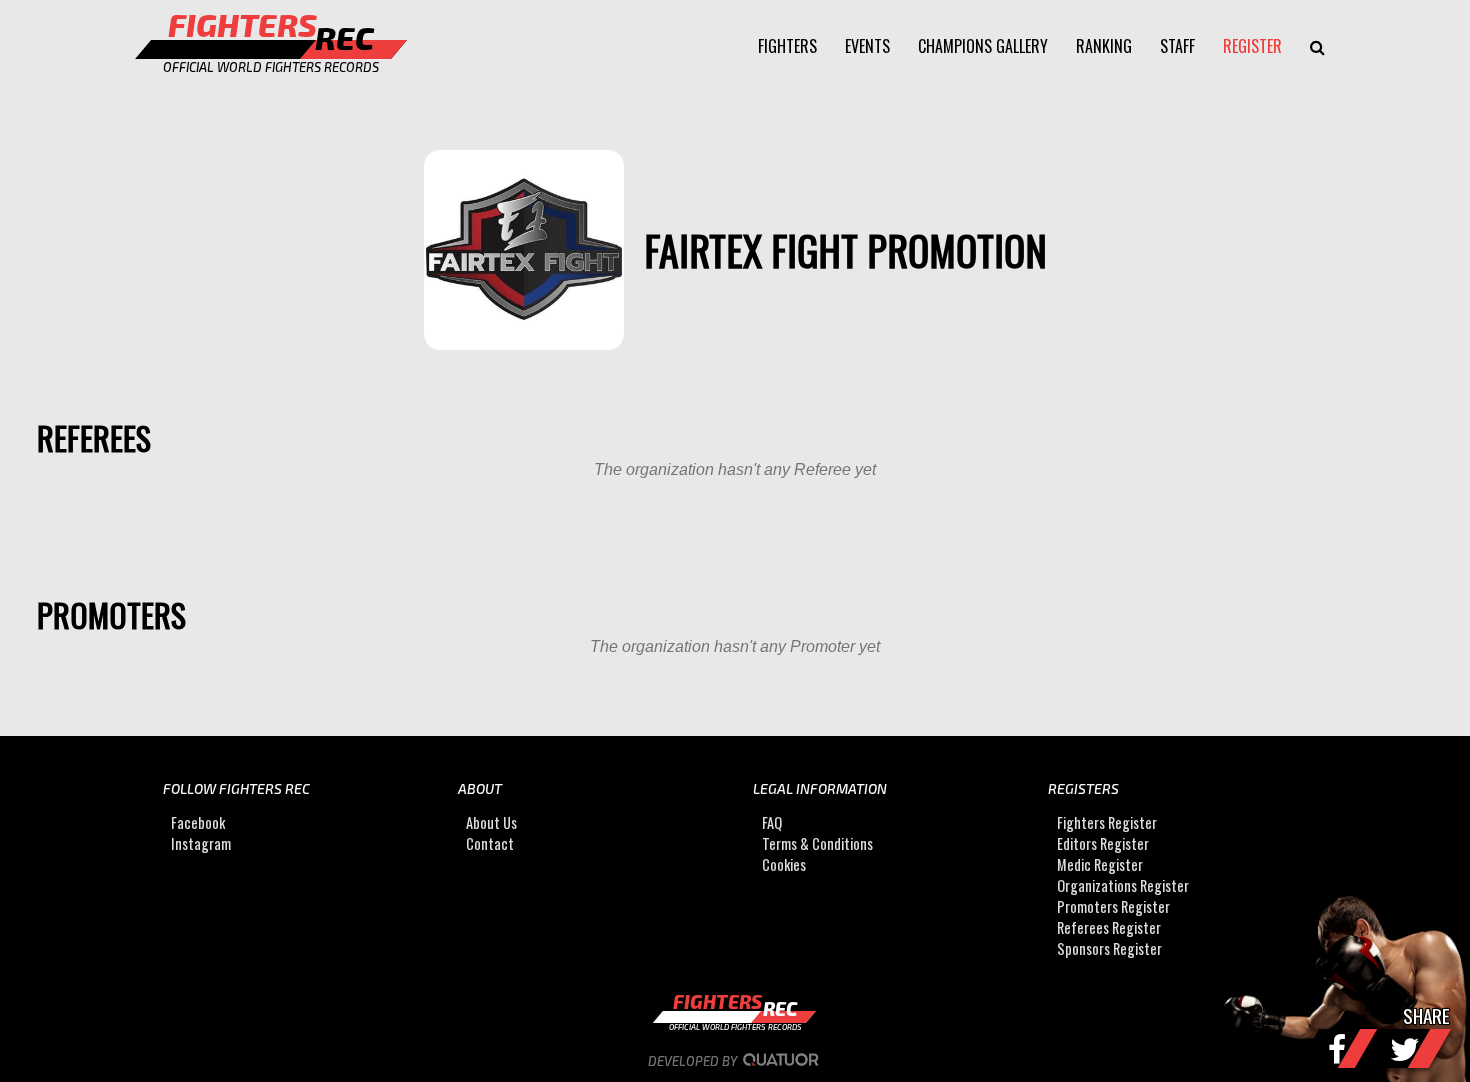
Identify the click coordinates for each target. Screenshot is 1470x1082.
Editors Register (1103, 843)
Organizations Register (1123, 885)
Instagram (201, 843)
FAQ (772, 822)
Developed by (694, 1061)
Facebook (198, 822)
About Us (491, 822)
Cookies (784, 864)
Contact (490, 843)
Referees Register (1109, 927)
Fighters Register (1107, 822)
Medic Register (1100, 864)
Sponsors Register (1109, 948)
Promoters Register (1113, 906)
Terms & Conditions (817, 843)
